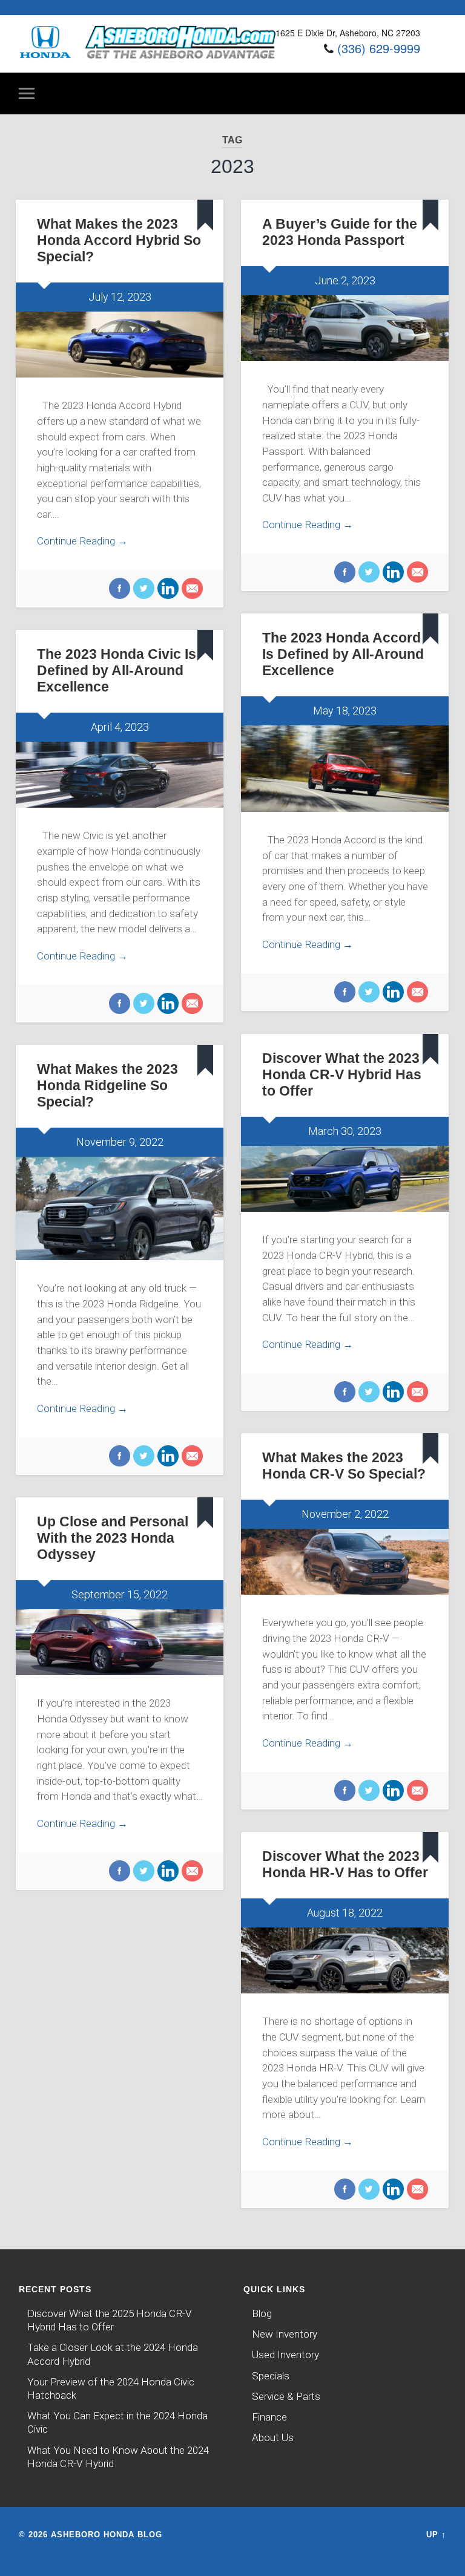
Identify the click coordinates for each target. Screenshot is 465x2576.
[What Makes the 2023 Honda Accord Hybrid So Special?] (120, 345)
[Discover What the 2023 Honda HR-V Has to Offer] (345, 1961)
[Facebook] (120, 590)
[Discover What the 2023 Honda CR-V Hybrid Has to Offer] (345, 1179)
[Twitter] (142, 590)
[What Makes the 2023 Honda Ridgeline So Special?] (120, 1208)
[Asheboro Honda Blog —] (147, 55)
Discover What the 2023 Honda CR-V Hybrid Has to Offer (342, 1075)
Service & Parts (286, 2396)
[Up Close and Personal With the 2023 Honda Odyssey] (120, 1643)
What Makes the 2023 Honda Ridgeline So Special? (107, 1086)
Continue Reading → (82, 541)
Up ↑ (436, 2535)
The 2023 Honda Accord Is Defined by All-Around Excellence (343, 654)
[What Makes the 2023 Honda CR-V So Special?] (345, 1562)
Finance (269, 2417)
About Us (273, 2437)
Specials (271, 2376)
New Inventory (285, 2334)
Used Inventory (285, 2355)
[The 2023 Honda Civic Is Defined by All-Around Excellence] (120, 775)
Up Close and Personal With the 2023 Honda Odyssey (113, 1538)
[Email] (191, 590)
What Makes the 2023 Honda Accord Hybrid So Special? (119, 240)
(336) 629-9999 (379, 48)
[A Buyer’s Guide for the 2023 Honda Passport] (345, 329)
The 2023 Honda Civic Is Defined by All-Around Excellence (117, 671)
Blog (262, 2313)
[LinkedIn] (167, 590)
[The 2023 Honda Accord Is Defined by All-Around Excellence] (345, 769)
